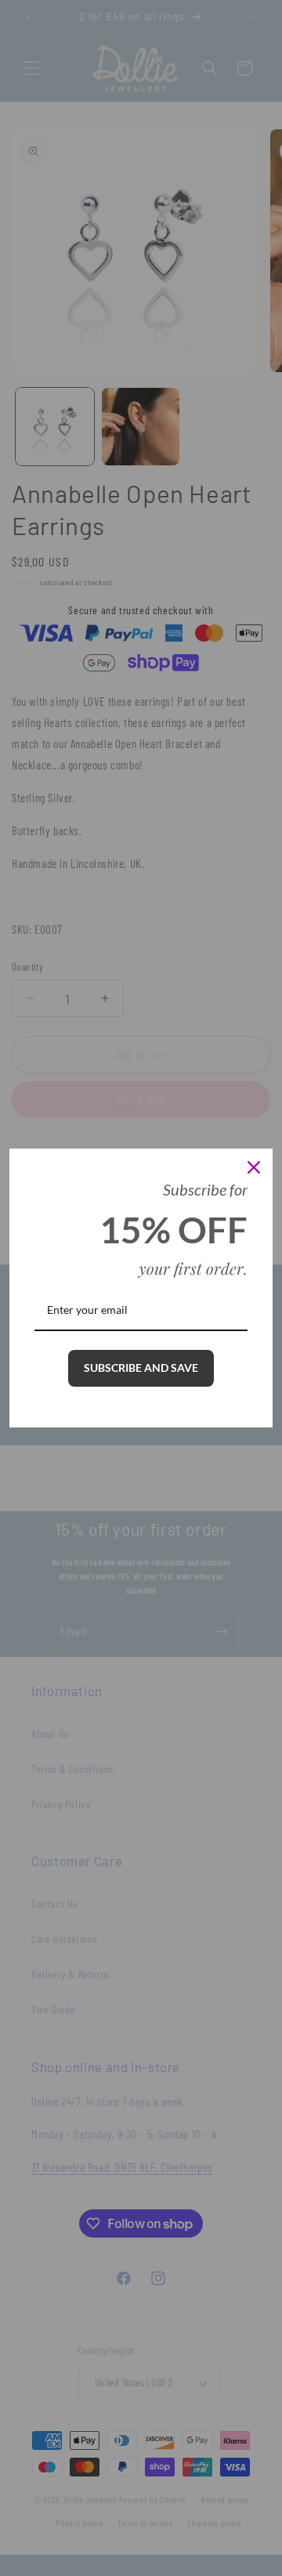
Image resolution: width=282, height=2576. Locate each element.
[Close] (254, 1167)
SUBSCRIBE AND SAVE (141, 1368)
